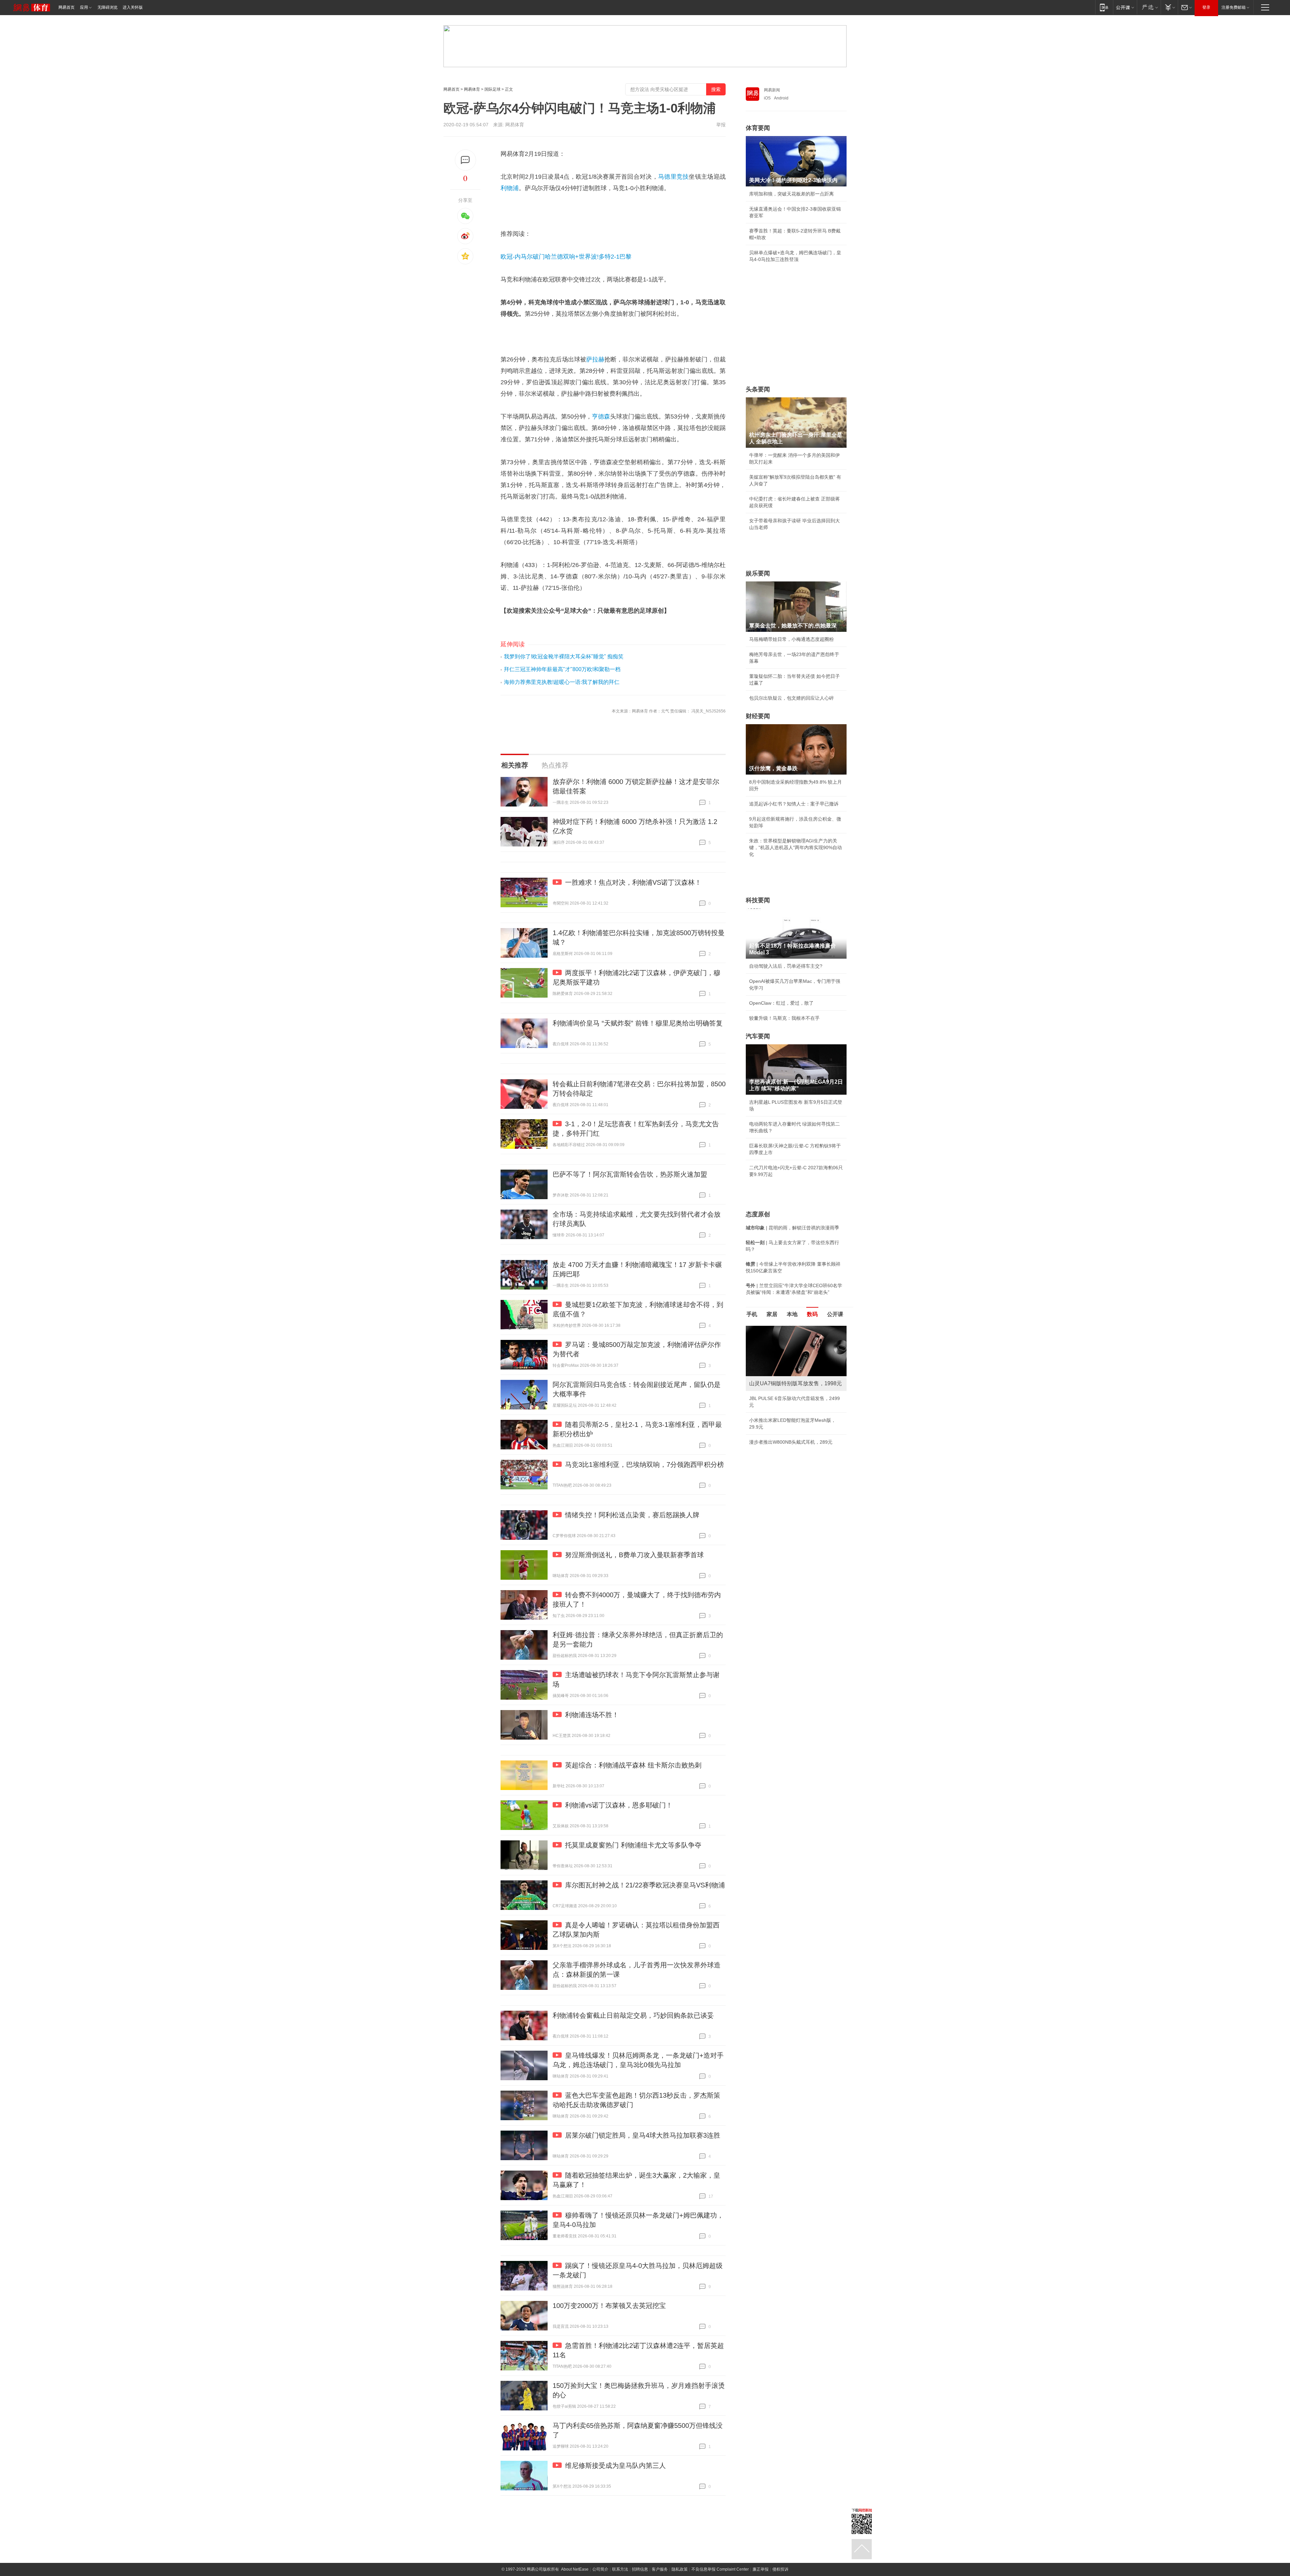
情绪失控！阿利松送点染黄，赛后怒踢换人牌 (632, 1515)
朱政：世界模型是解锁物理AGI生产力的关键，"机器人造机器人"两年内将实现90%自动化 (795, 847)
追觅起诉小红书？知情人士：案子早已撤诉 (794, 804)
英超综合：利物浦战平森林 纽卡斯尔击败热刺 (633, 1765)
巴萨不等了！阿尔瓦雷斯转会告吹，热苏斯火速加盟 (630, 1174)
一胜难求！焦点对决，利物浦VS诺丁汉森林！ (633, 882)
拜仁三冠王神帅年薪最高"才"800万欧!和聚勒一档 (562, 669)
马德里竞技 (674, 177)
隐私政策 (680, 2569)
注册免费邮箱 (1234, 7)
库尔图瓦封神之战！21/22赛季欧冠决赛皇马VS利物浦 (645, 1885)
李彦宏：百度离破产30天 (775, 1389)
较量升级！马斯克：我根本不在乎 (784, 1018)
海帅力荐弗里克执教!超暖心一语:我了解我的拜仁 (562, 682)
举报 (721, 125)
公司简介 (600, 2569)
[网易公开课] (1125, 7)
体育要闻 (758, 128)
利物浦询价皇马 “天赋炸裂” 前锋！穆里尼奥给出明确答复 (638, 1023)
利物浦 (510, 188)
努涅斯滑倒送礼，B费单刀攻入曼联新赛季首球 (634, 1555)
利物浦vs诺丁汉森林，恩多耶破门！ (619, 1805)
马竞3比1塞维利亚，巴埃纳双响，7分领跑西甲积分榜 (644, 1465)
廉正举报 (761, 2569)
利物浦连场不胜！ (592, 1715)
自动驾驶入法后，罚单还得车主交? (786, 966)
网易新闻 (772, 90)
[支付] (1169, 7)
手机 (752, 1314)
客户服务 (660, 2569)
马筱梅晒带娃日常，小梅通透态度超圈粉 (791, 639)
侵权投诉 (780, 2569)
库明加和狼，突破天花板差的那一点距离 (791, 194)
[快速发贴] (465, 160)
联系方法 (620, 2569)
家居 (772, 1314)
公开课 (835, 1314)
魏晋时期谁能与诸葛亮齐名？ (780, 1374)
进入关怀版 (133, 7)
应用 (84, 7)
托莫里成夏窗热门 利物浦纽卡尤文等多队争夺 (633, 1845)
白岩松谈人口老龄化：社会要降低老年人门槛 (796, 1344)
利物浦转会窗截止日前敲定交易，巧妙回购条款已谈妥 (633, 2015)
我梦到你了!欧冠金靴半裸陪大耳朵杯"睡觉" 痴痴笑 (564, 657)
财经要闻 (758, 716)
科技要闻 (758, 900)
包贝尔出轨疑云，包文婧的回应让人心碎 (791, 698)
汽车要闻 (758, 1036)
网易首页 (67, 7)
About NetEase (575, 2569)
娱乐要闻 (758, 573)
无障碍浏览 (107, 7)
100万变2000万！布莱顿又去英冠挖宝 (609, 2306)
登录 (1206, 7)
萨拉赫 (595, 359)
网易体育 (472, 89)
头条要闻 (758, 389)
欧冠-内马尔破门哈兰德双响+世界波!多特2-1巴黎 (566, 257)
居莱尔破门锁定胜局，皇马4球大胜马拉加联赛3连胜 (643, 2135)
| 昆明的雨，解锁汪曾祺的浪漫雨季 (792, 1228)
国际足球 (492, 89)
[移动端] (1104, 7)
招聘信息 (640, 2569)
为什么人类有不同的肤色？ (777, 1359)
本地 (792, 1314)
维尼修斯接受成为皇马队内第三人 (615, 2465)
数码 (812, 1314)
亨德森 (601, 417)
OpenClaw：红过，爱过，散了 (781, 1003)
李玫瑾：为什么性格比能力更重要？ (787, 1328)
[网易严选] (1149, 7)
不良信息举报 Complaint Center (720, 2569)
